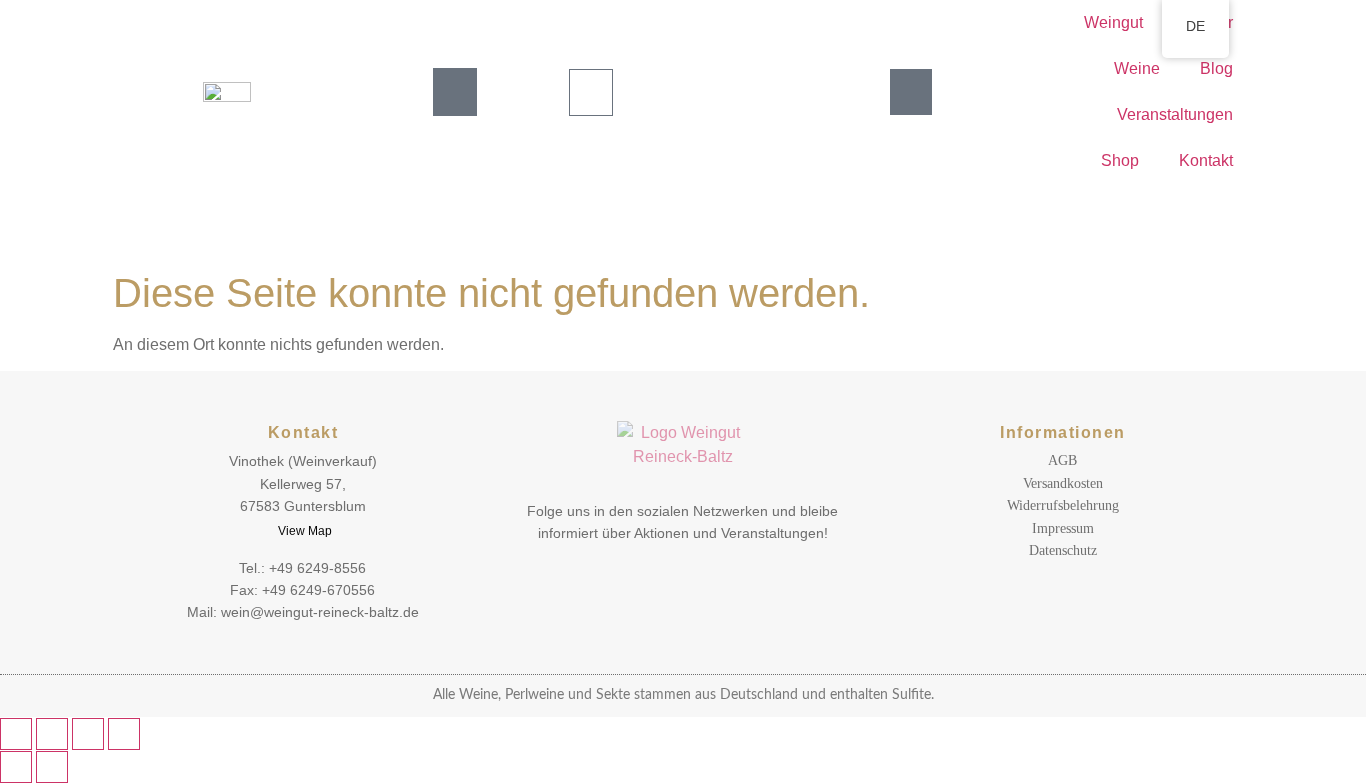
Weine (1137, 68)
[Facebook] (697, 578)
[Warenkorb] (591, 92)
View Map (305, 531)
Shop (1120, 160)
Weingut (1113, 22)
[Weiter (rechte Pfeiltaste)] (52, 767)
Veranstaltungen (1175, 114)
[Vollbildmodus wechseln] (52, 734)
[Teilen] (88, 734)
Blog (1216, 68)
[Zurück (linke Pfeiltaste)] (16, 767)
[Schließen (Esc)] (124, 734)
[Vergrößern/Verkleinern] (16, 734)
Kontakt (1206, 160)
